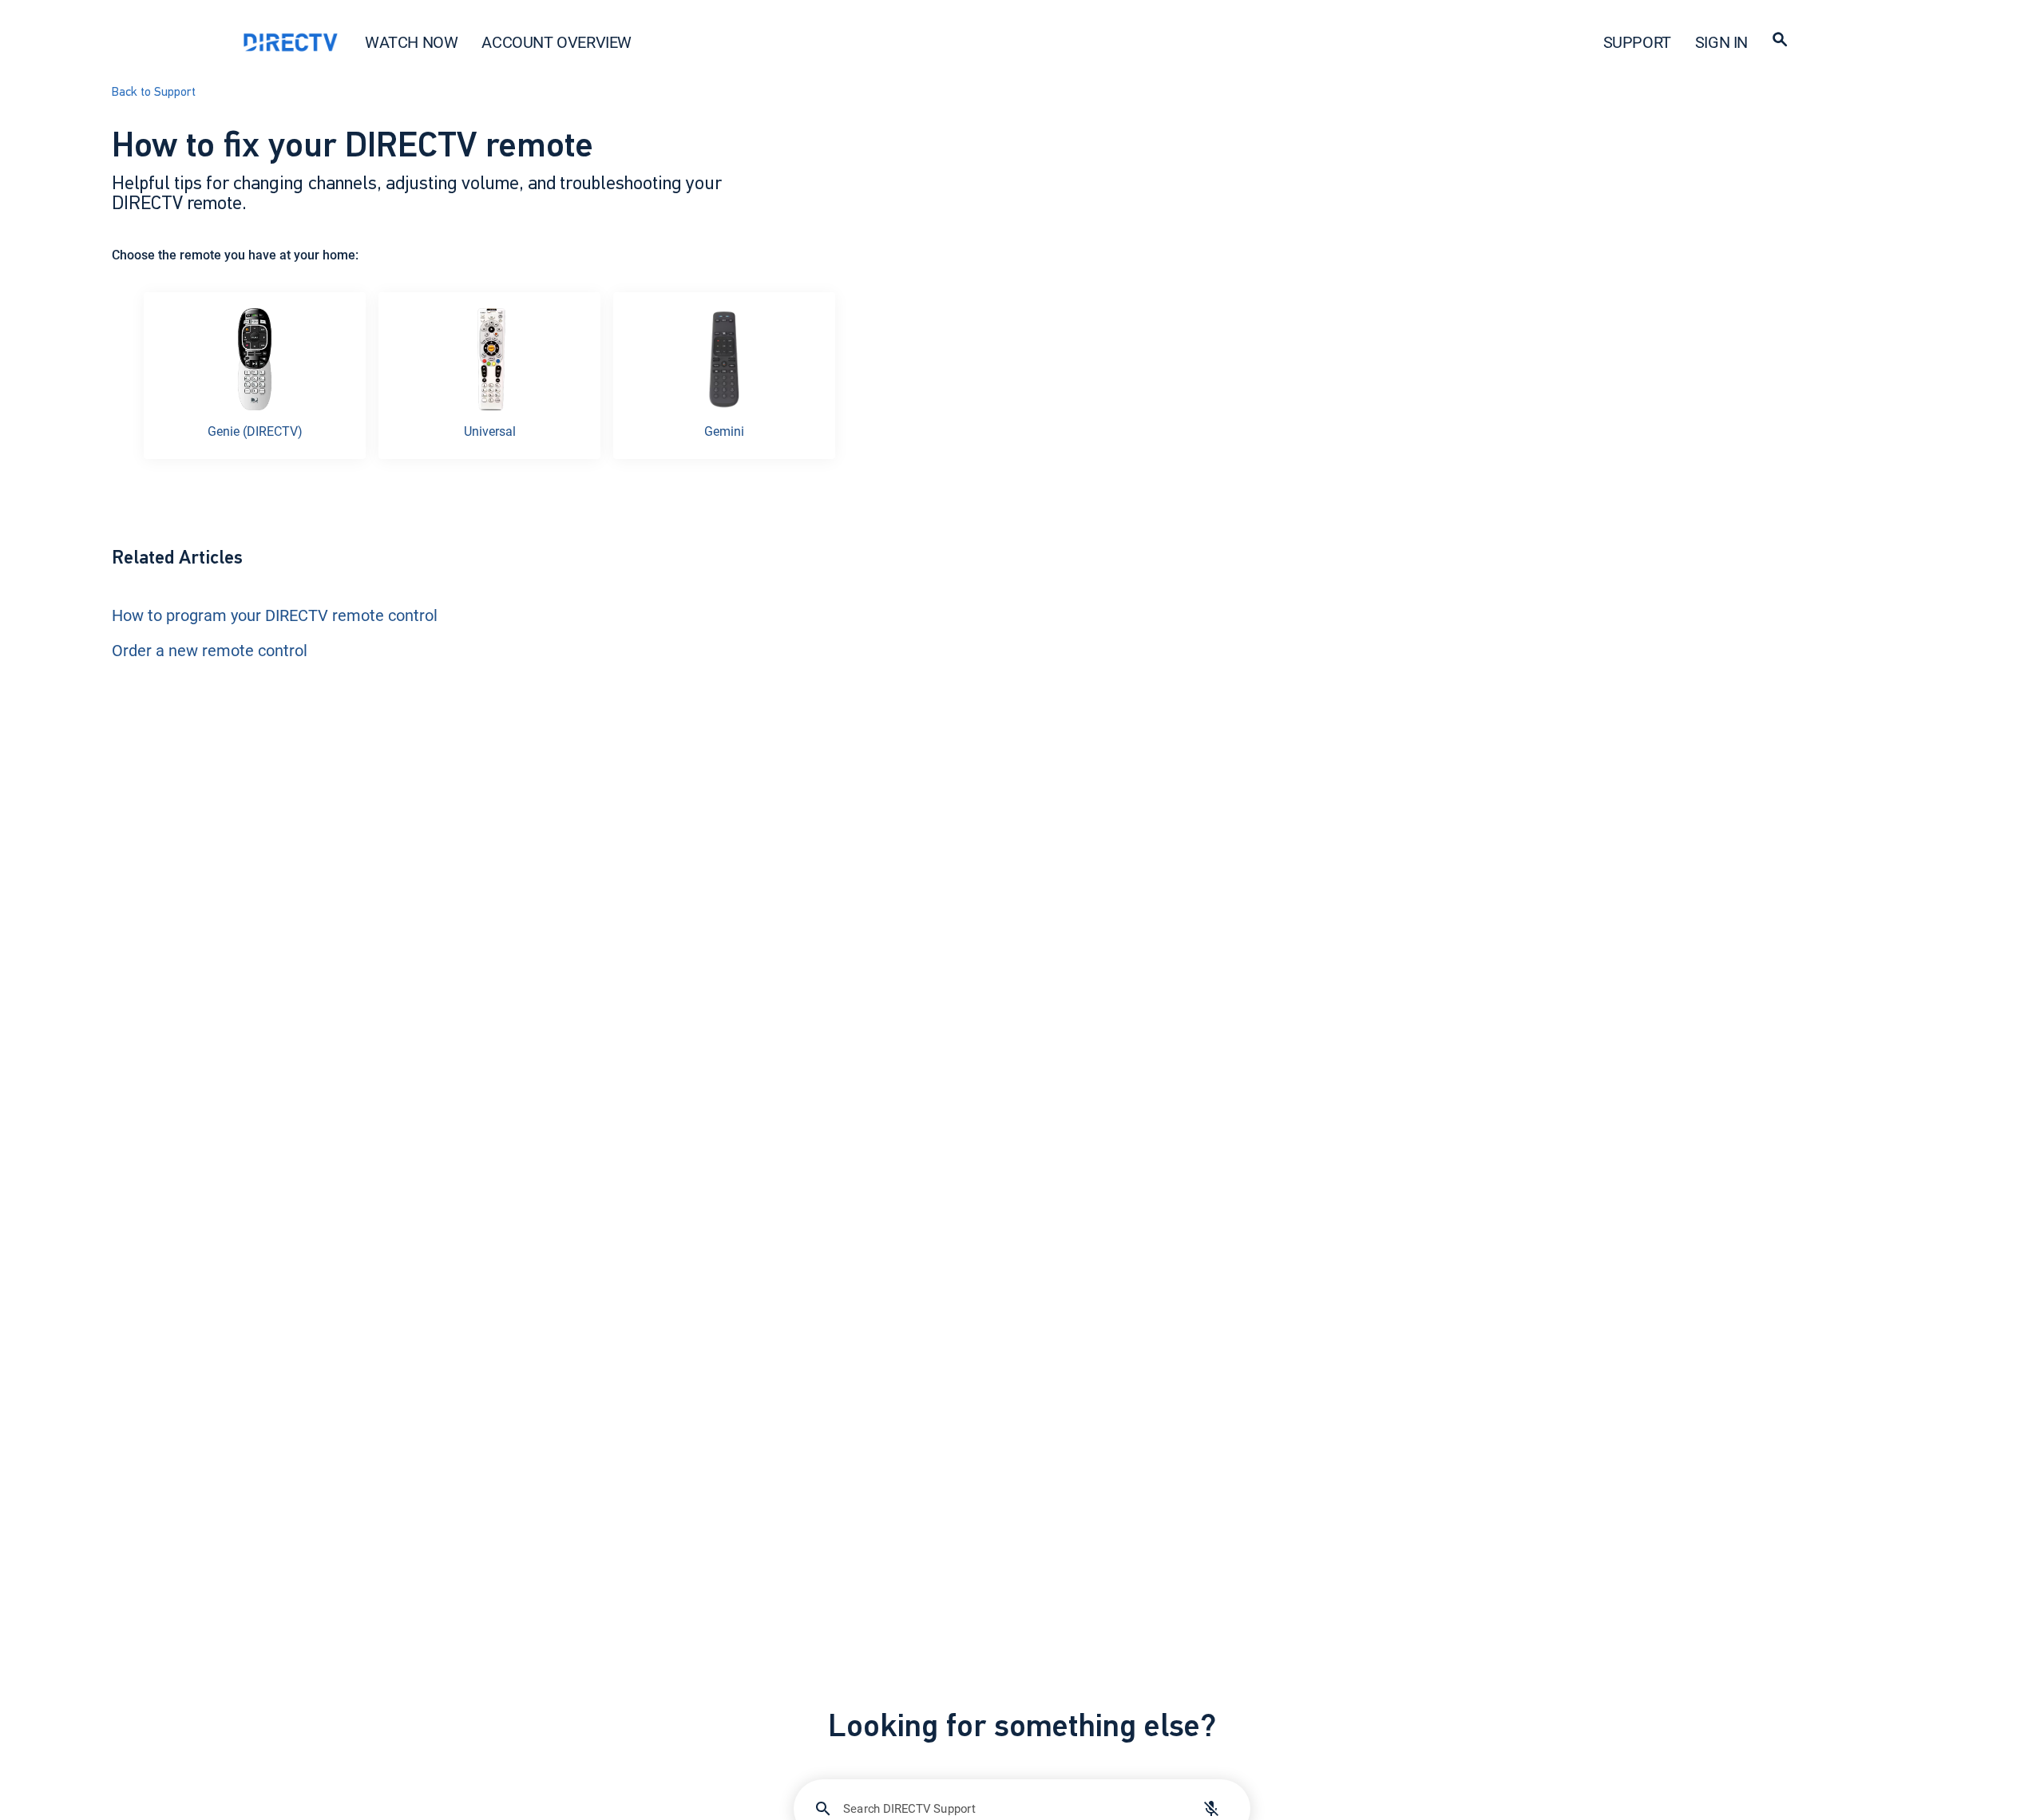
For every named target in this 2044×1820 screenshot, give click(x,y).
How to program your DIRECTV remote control (275, 615)
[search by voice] (1211, 1809)
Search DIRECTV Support (909, 1808)
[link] (255, 376)
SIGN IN (1721, 42)
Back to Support (154, 93)
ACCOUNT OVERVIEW (557, 42)
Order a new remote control (210, 650)
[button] (1780, 42)
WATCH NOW (411, 42)
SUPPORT (1637, 42)
